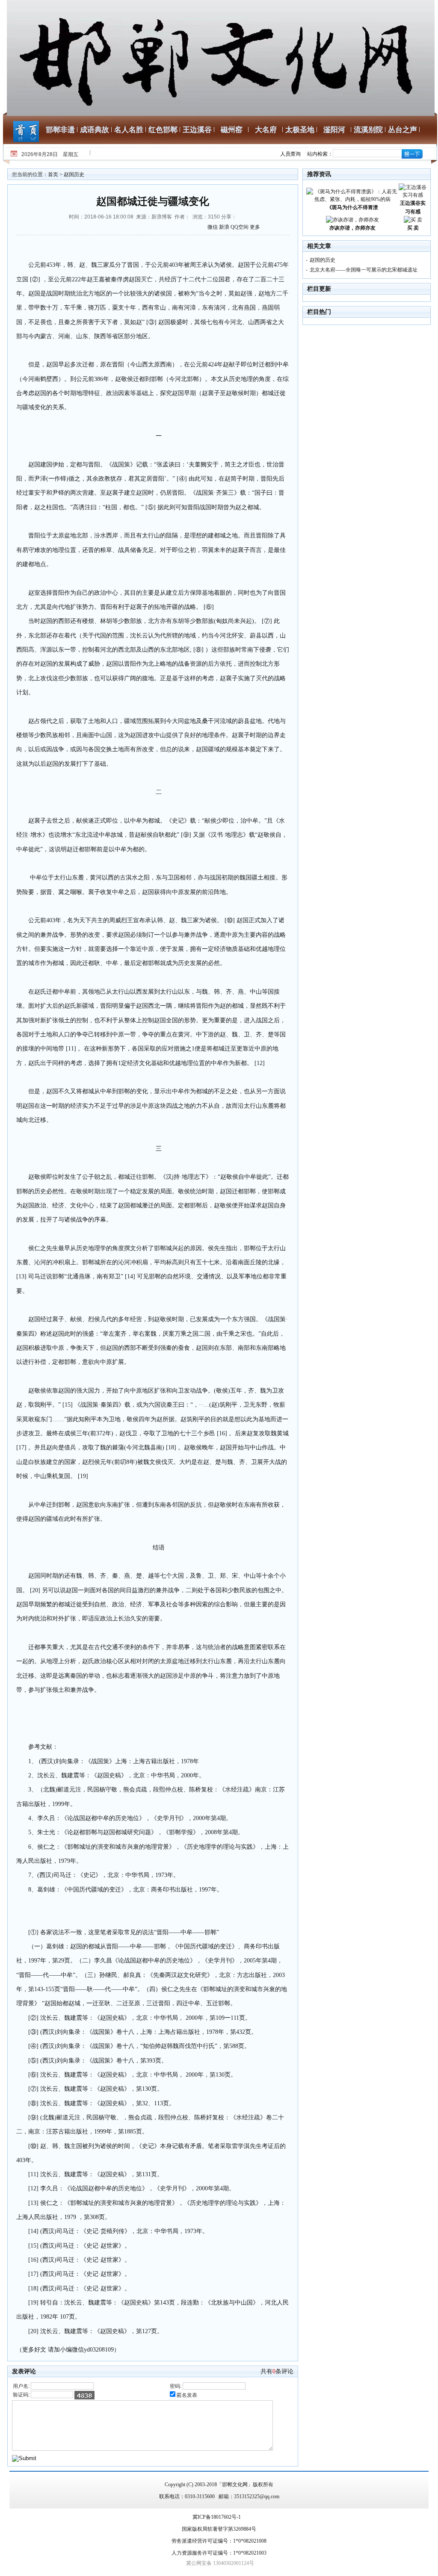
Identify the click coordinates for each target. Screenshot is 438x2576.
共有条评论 (277, 2371)
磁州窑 (232, 130)
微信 (213, 227)
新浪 (224, 227)
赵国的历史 (323, 260)
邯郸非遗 (60, 130)
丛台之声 (402, 130)
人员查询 (290, 154)
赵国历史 (74, 174)
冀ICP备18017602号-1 (217, 2517)
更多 (255, 227)
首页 (53, 174)
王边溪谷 (197, 130)
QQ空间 (240, 227)
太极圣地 (300, 130)
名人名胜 (129, 130)
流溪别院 (368, 130)
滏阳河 (334, 130)
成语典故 (95, 130)
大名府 (266, 130)
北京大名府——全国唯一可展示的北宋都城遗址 (364, 270)
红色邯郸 (163, 130)
